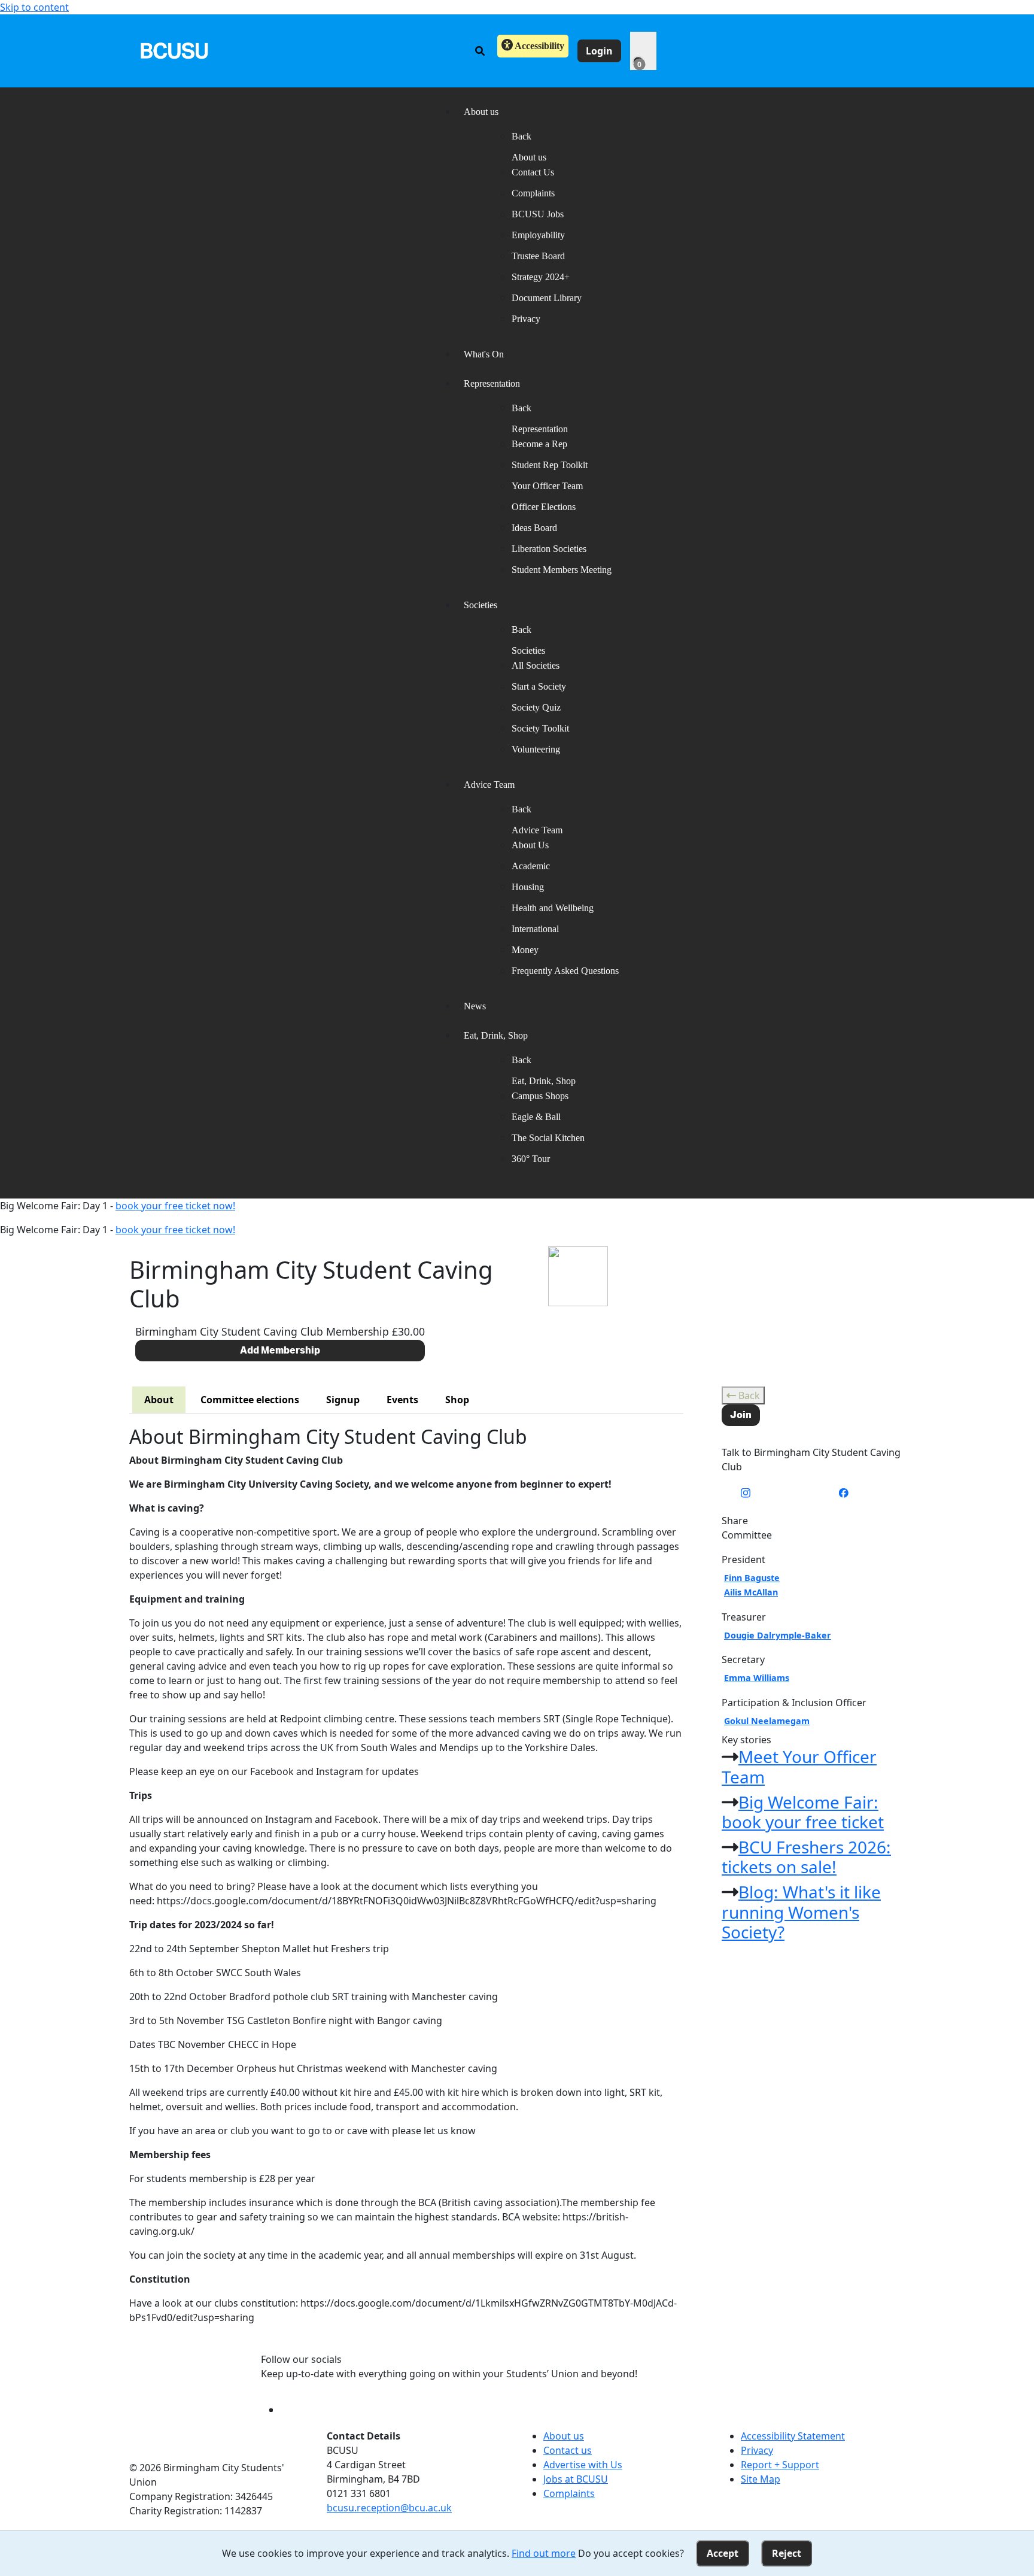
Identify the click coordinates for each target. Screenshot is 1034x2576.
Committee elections (250, 1400)
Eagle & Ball (536, 1117)
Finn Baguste (752, 1578)
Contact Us (533, 172)
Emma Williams (757, 1678)
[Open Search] (480, 51)
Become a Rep (539, 444)
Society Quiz (536, 707)
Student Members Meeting (562, 570)
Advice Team (537, 830)
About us (529, 157)
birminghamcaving (796, 1493)
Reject (787, 2553)
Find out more (544, 2553)
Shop (457, 1400)
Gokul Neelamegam (767, 1721)
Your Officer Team (547, 486)
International (535, 929)
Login (599, 51)
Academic (531, 866)
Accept (723, 2553)
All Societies (536, 665)
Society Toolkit (540, 728)
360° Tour (531, 1159)
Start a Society (539, 686)
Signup (343, 1400)
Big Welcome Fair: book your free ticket (803, 1812)
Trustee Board (538, 256)
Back (748, 1395)
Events (402, 1400)
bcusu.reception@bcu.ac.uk (389, 2508)
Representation (540, 429)
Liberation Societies (549, 549)
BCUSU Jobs (538, 214)
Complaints (533, 193)
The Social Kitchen (548, 1138)
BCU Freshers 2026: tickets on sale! (806, 1857)
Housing (528, 887)
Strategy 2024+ (541, 277)
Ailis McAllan (751, 1592)
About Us (530, 845)
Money (525, 950)
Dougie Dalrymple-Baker (778, 1635)
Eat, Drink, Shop (544, 1081)
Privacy (526, 319)
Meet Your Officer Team (799, 1767)
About (159, 1400)
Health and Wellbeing (553, 908)
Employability (538, 235)
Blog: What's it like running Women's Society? (801, 1912)
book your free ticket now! (175, 1206)
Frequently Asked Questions (565, 971)
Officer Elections (544, 507)
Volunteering (536, 749)
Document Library (547, 298)
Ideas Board (534, 528)
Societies (528, 650)
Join (741, 1415)
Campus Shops (540, 1096)
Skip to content (34, 7)
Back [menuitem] (521, 136)
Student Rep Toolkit (550, 465)
